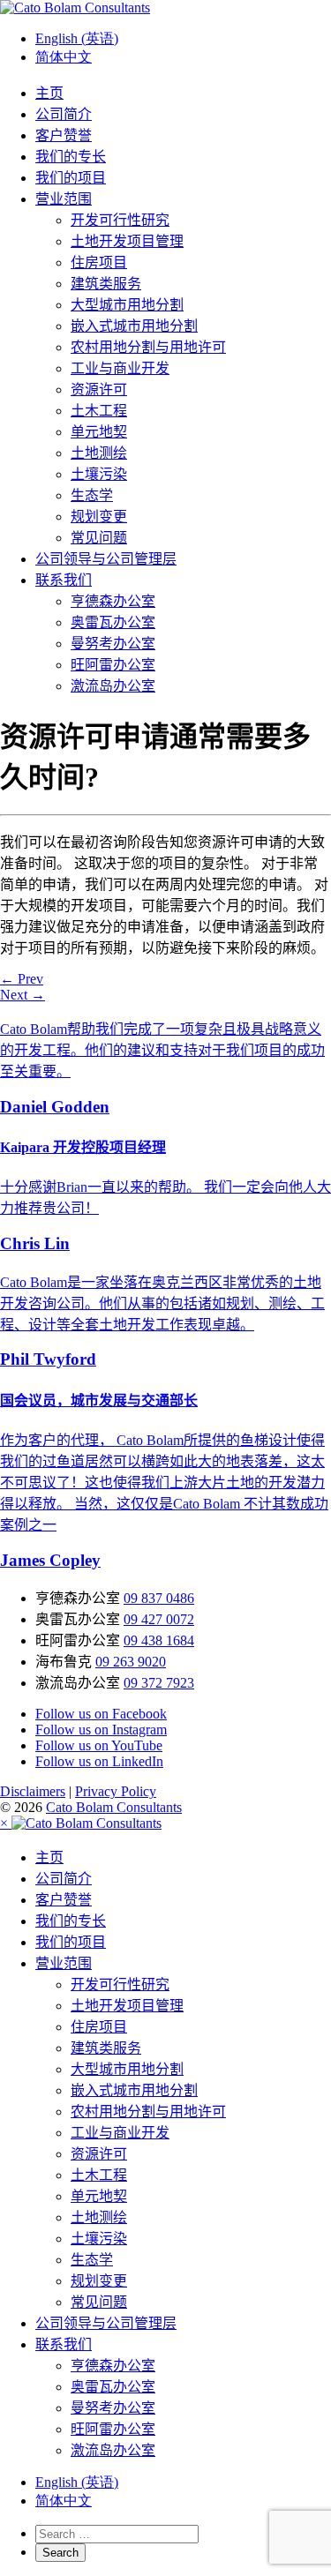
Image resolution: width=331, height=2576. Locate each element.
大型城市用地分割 (127, 305)
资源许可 (99, 389)
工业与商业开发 (120, 368)
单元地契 (99, 432)
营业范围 (64, 199)
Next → (23, 995)
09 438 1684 (159, 1640)
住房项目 (99, 262)
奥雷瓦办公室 (113, 622)
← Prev (22, 979)
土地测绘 (99, 453)
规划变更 (99, 517)
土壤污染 (99, 474)
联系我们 (64, 580)
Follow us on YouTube (99, 1745)
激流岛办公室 (113, 686)
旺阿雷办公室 (113, 665)
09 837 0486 (159, 1598)
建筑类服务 (106, 284)
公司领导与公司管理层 (106, 559)
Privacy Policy (116, 1791)
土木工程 (99, 411)
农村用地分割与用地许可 (148, 347)
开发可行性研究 (120, 220)
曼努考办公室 (113, 644)
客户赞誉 (64, 135)
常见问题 (99, 538)
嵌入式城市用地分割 (134, 326)
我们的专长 (71, 157)
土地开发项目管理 (127, 241)
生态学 (92, 495)
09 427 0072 (159, 1619)
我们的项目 (71, 178)
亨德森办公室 (113, 601)
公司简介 (64, 114)
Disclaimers (33, 1791)
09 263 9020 (131, 1662)
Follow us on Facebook (101, 1714)
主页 (49, 93)
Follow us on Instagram (101, 1730)
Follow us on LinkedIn (99, 1761)
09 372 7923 (159, 1683)
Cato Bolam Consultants (114, 1807)
